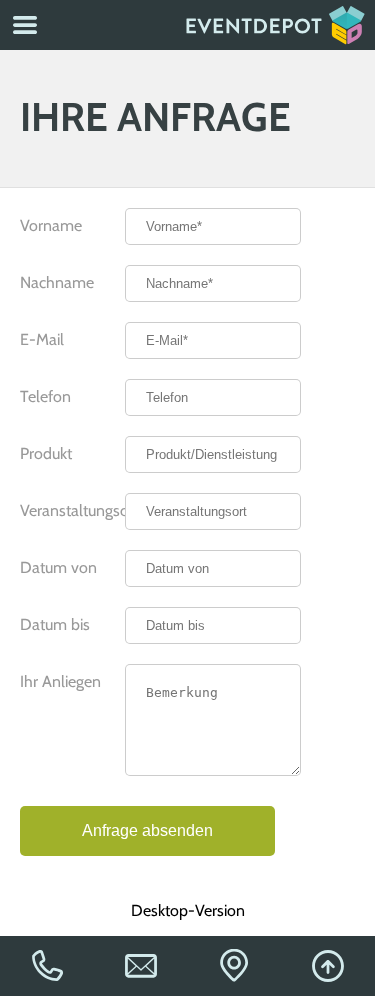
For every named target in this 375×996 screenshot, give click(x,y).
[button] (25, 25)
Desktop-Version (188, 910)
